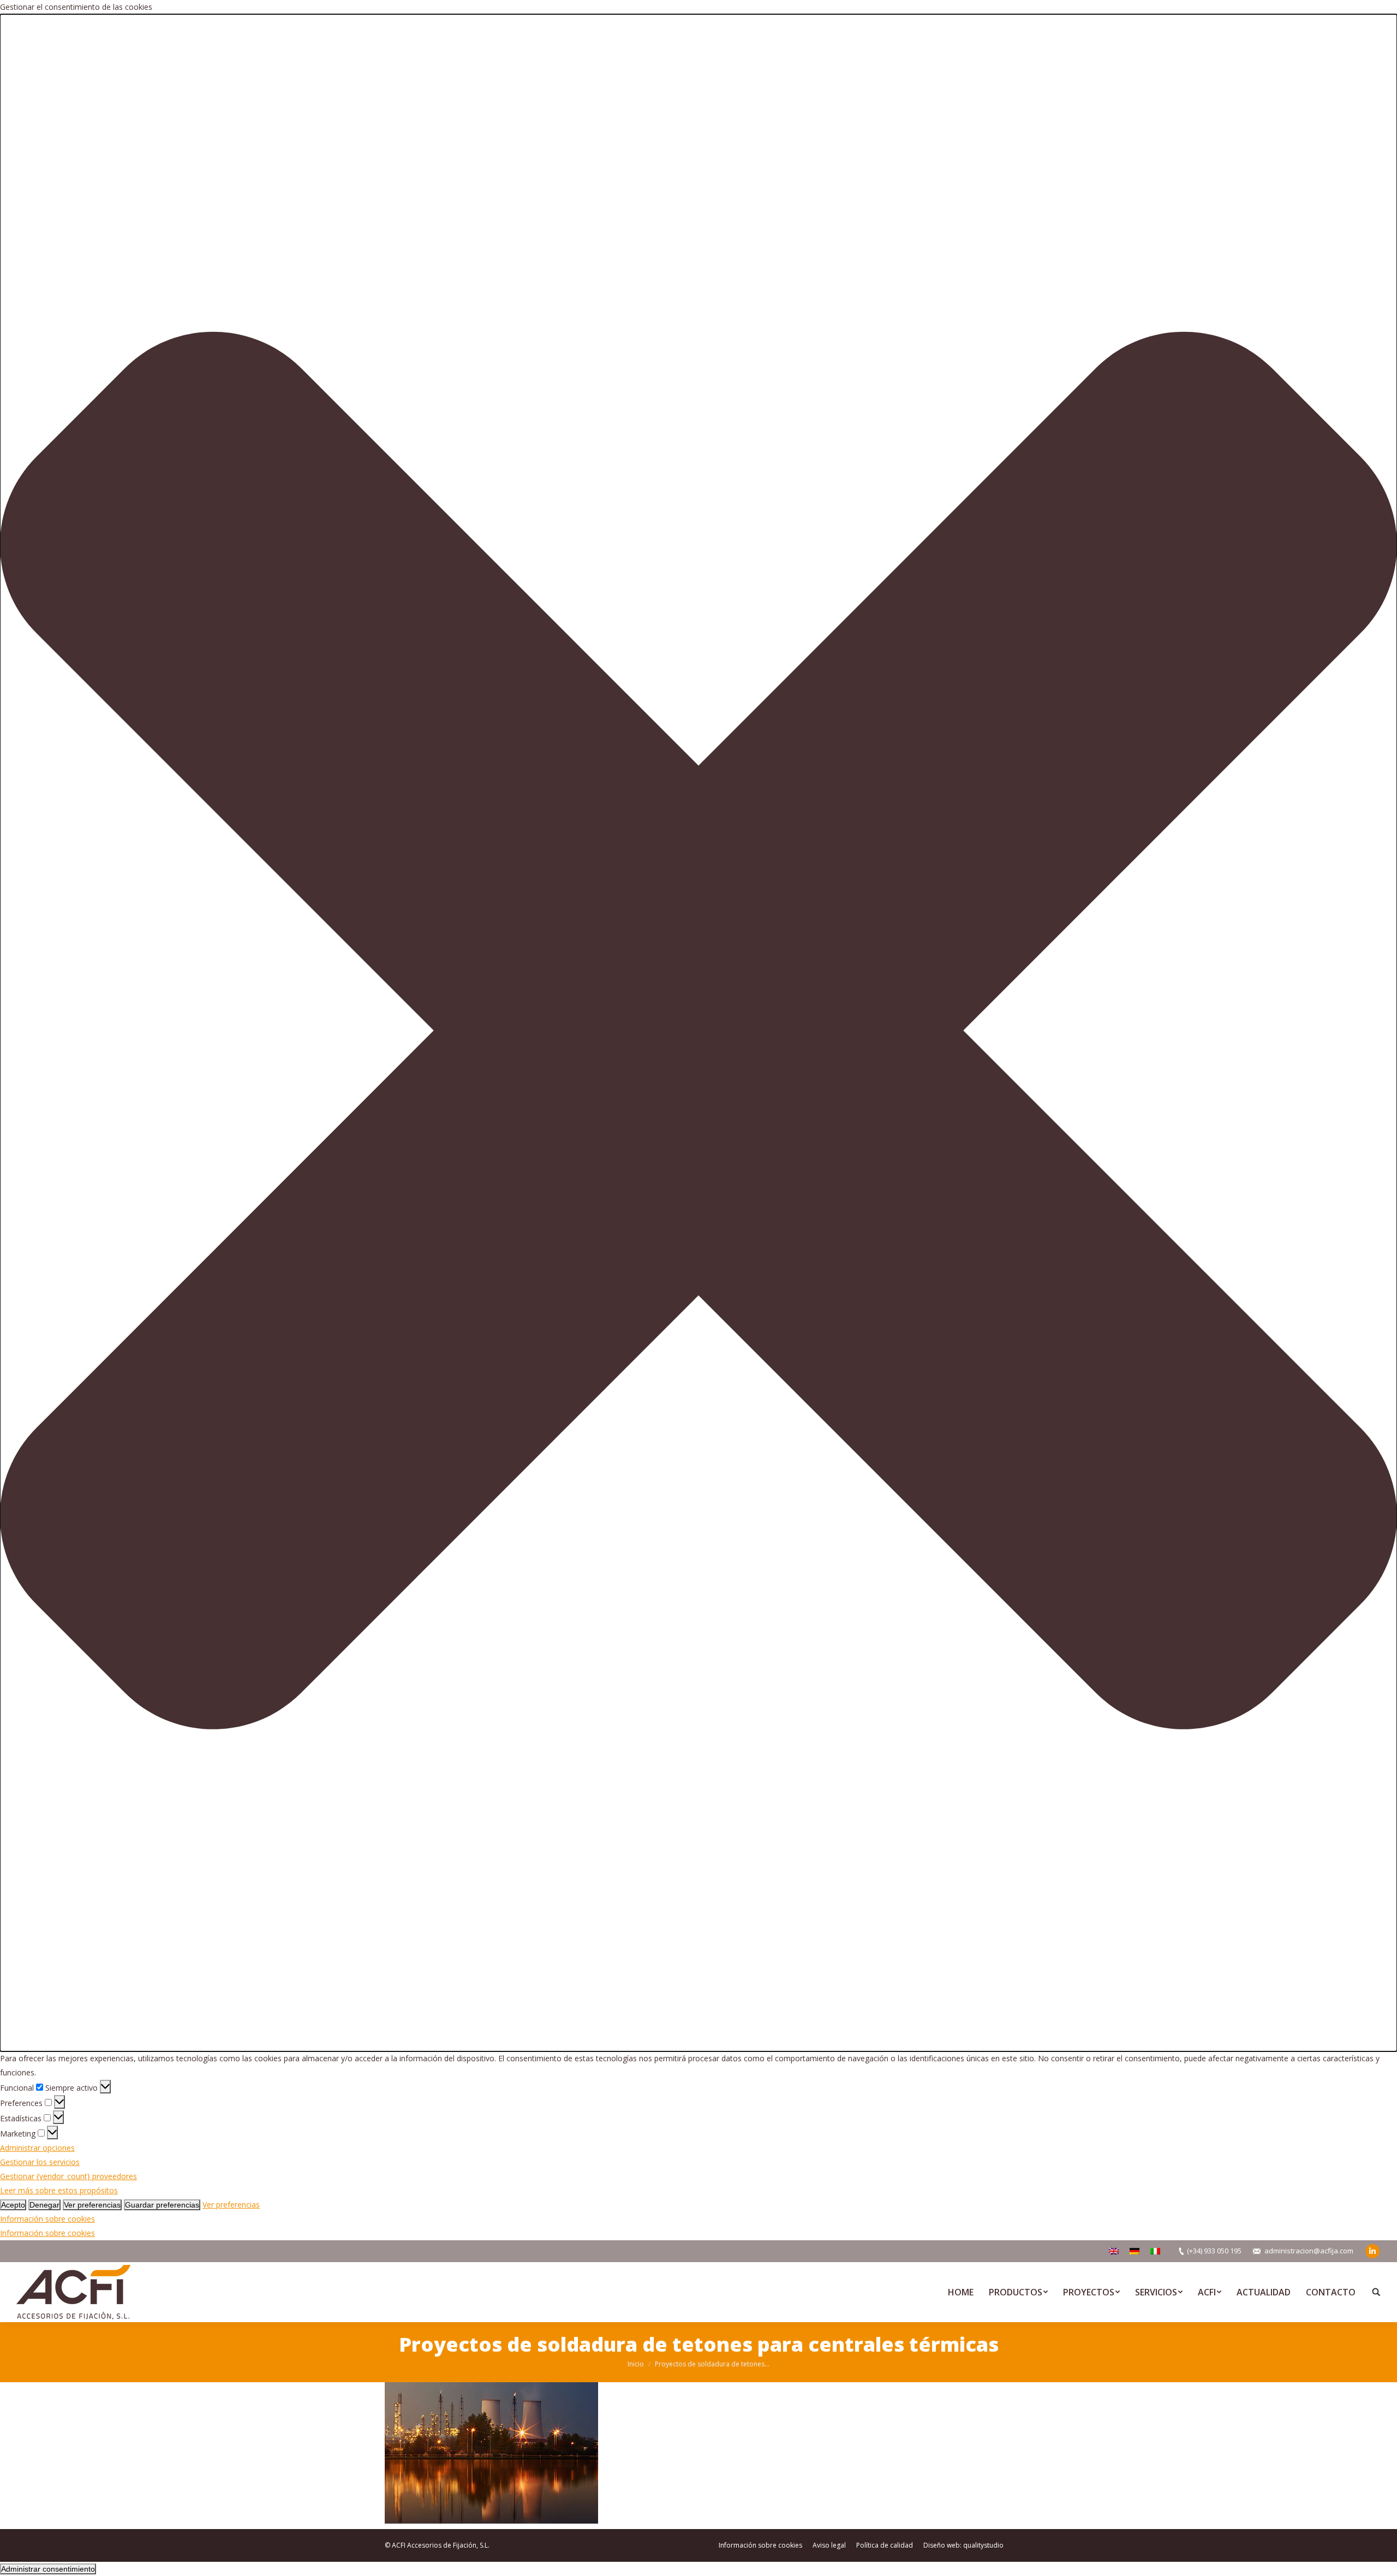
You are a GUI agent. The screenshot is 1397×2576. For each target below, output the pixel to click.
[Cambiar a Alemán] (1135, 2251)
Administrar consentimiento (48, 2569)
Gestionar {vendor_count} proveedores (68, 2176)
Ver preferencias (92, 2205)
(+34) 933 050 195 (1214, 2251)
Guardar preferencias (162, 2205)
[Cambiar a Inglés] (1114, 2251)
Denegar (44, 2205)
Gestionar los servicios (40, 2162)
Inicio (636, 2364)
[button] (698, 1033)
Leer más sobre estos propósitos (59, 2190)
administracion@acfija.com (1309, 2251)
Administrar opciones (37, 2148)
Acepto (13, 2205)
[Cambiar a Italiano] (1155, 2251)
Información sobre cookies (47, 2219)
